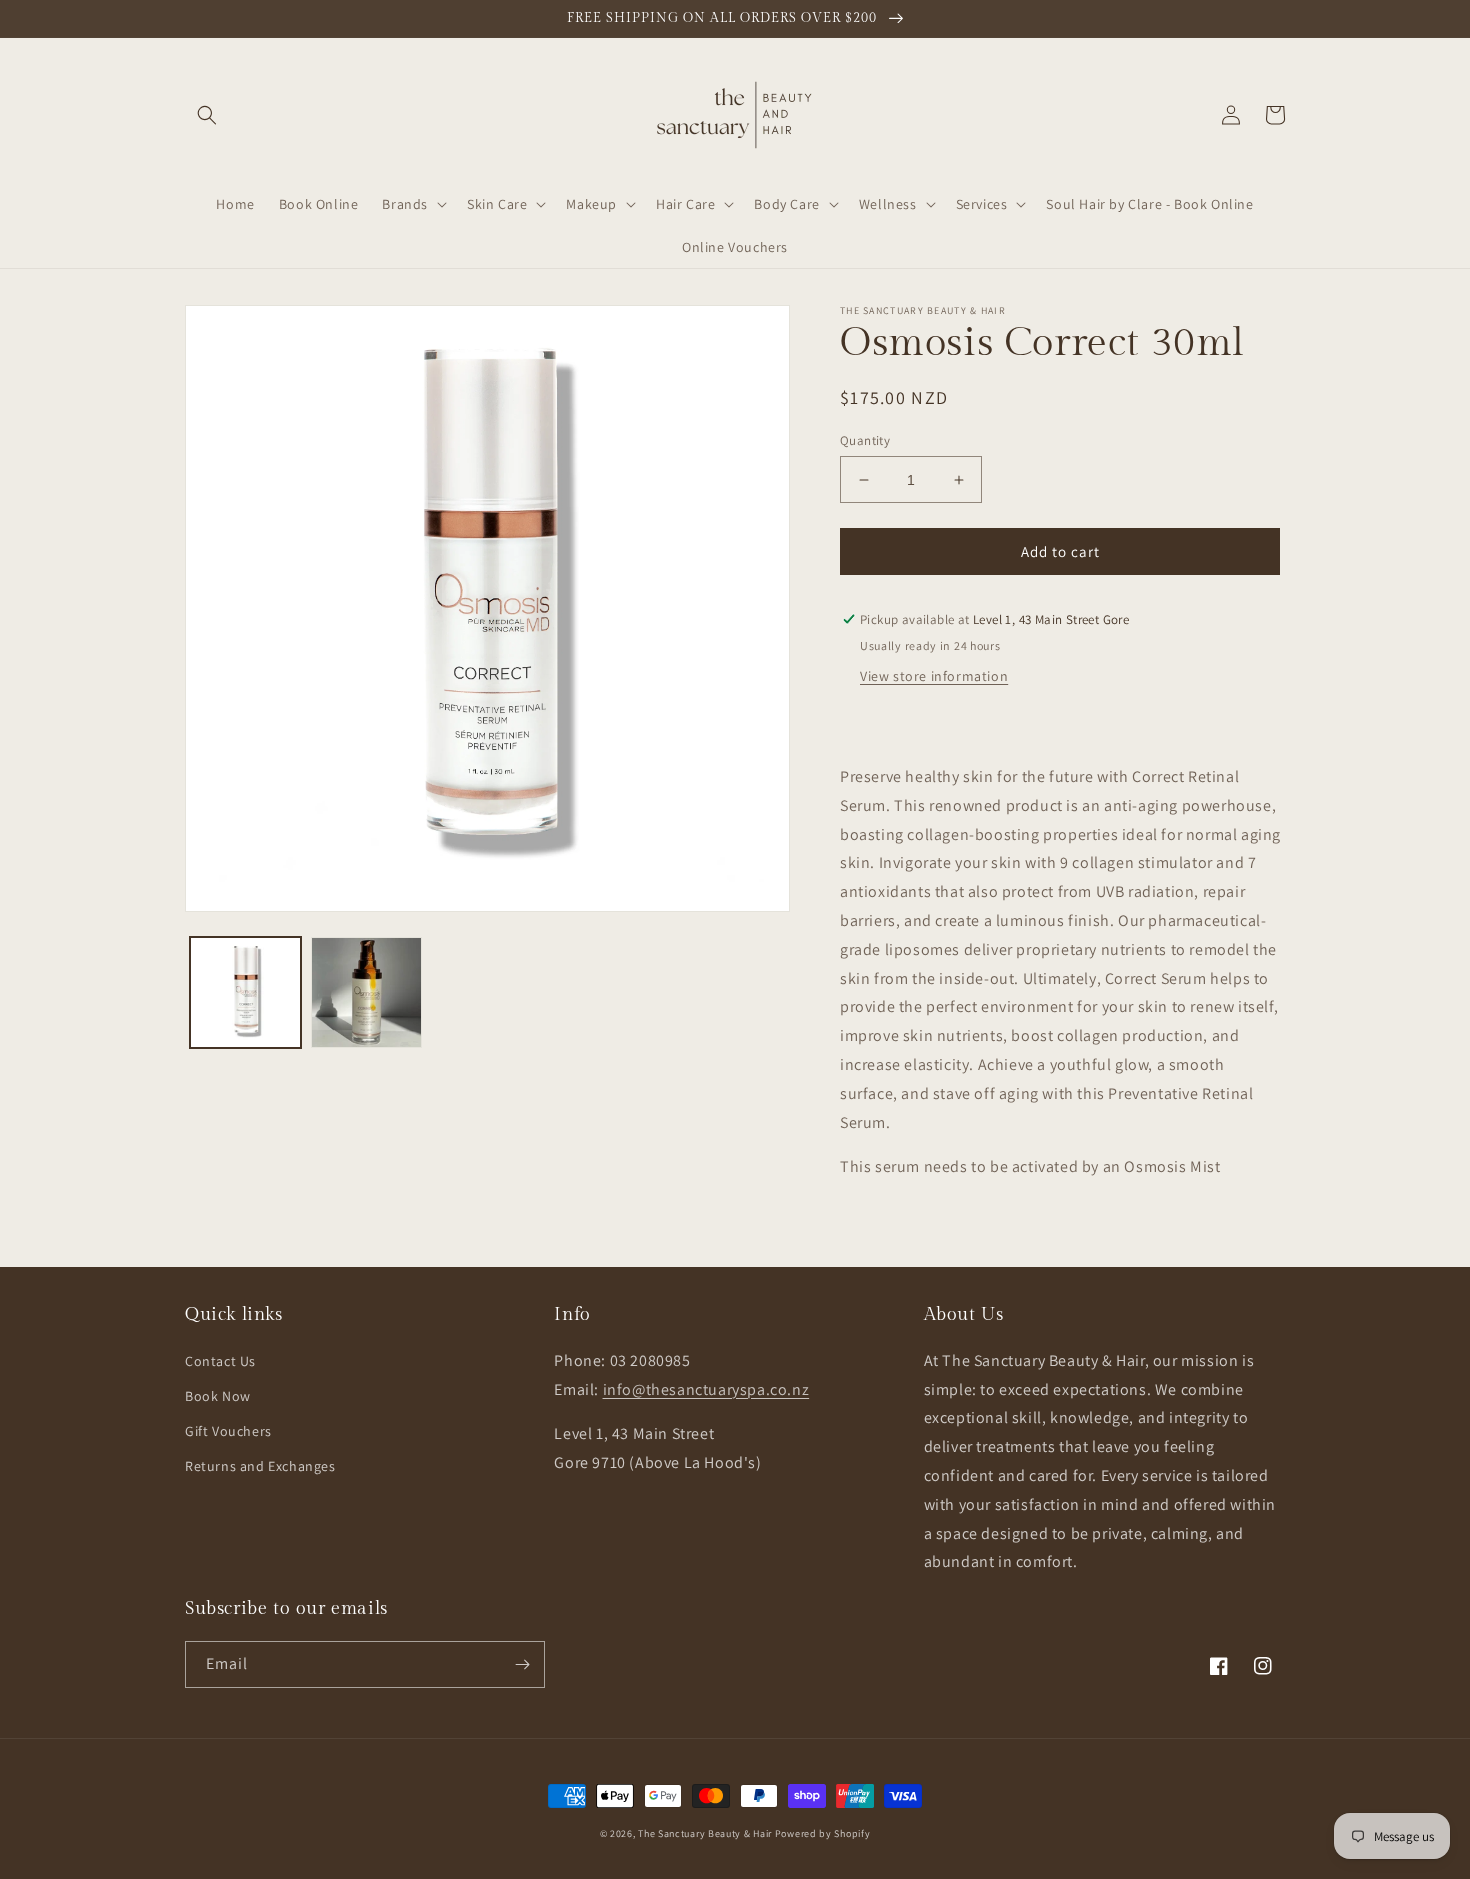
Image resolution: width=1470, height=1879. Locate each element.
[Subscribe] (522, 1664)
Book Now (218, 1396)
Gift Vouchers (228, 1431)
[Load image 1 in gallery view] (245, 992)
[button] (207, 115)
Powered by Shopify (823, 1833)
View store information (934, 676)
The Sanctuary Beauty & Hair (705, 1833)
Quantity (865, 440)
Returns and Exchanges (260, 1466)
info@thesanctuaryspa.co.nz (706, 1389)
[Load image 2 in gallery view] (366, 992)
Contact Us (220, 1361)
